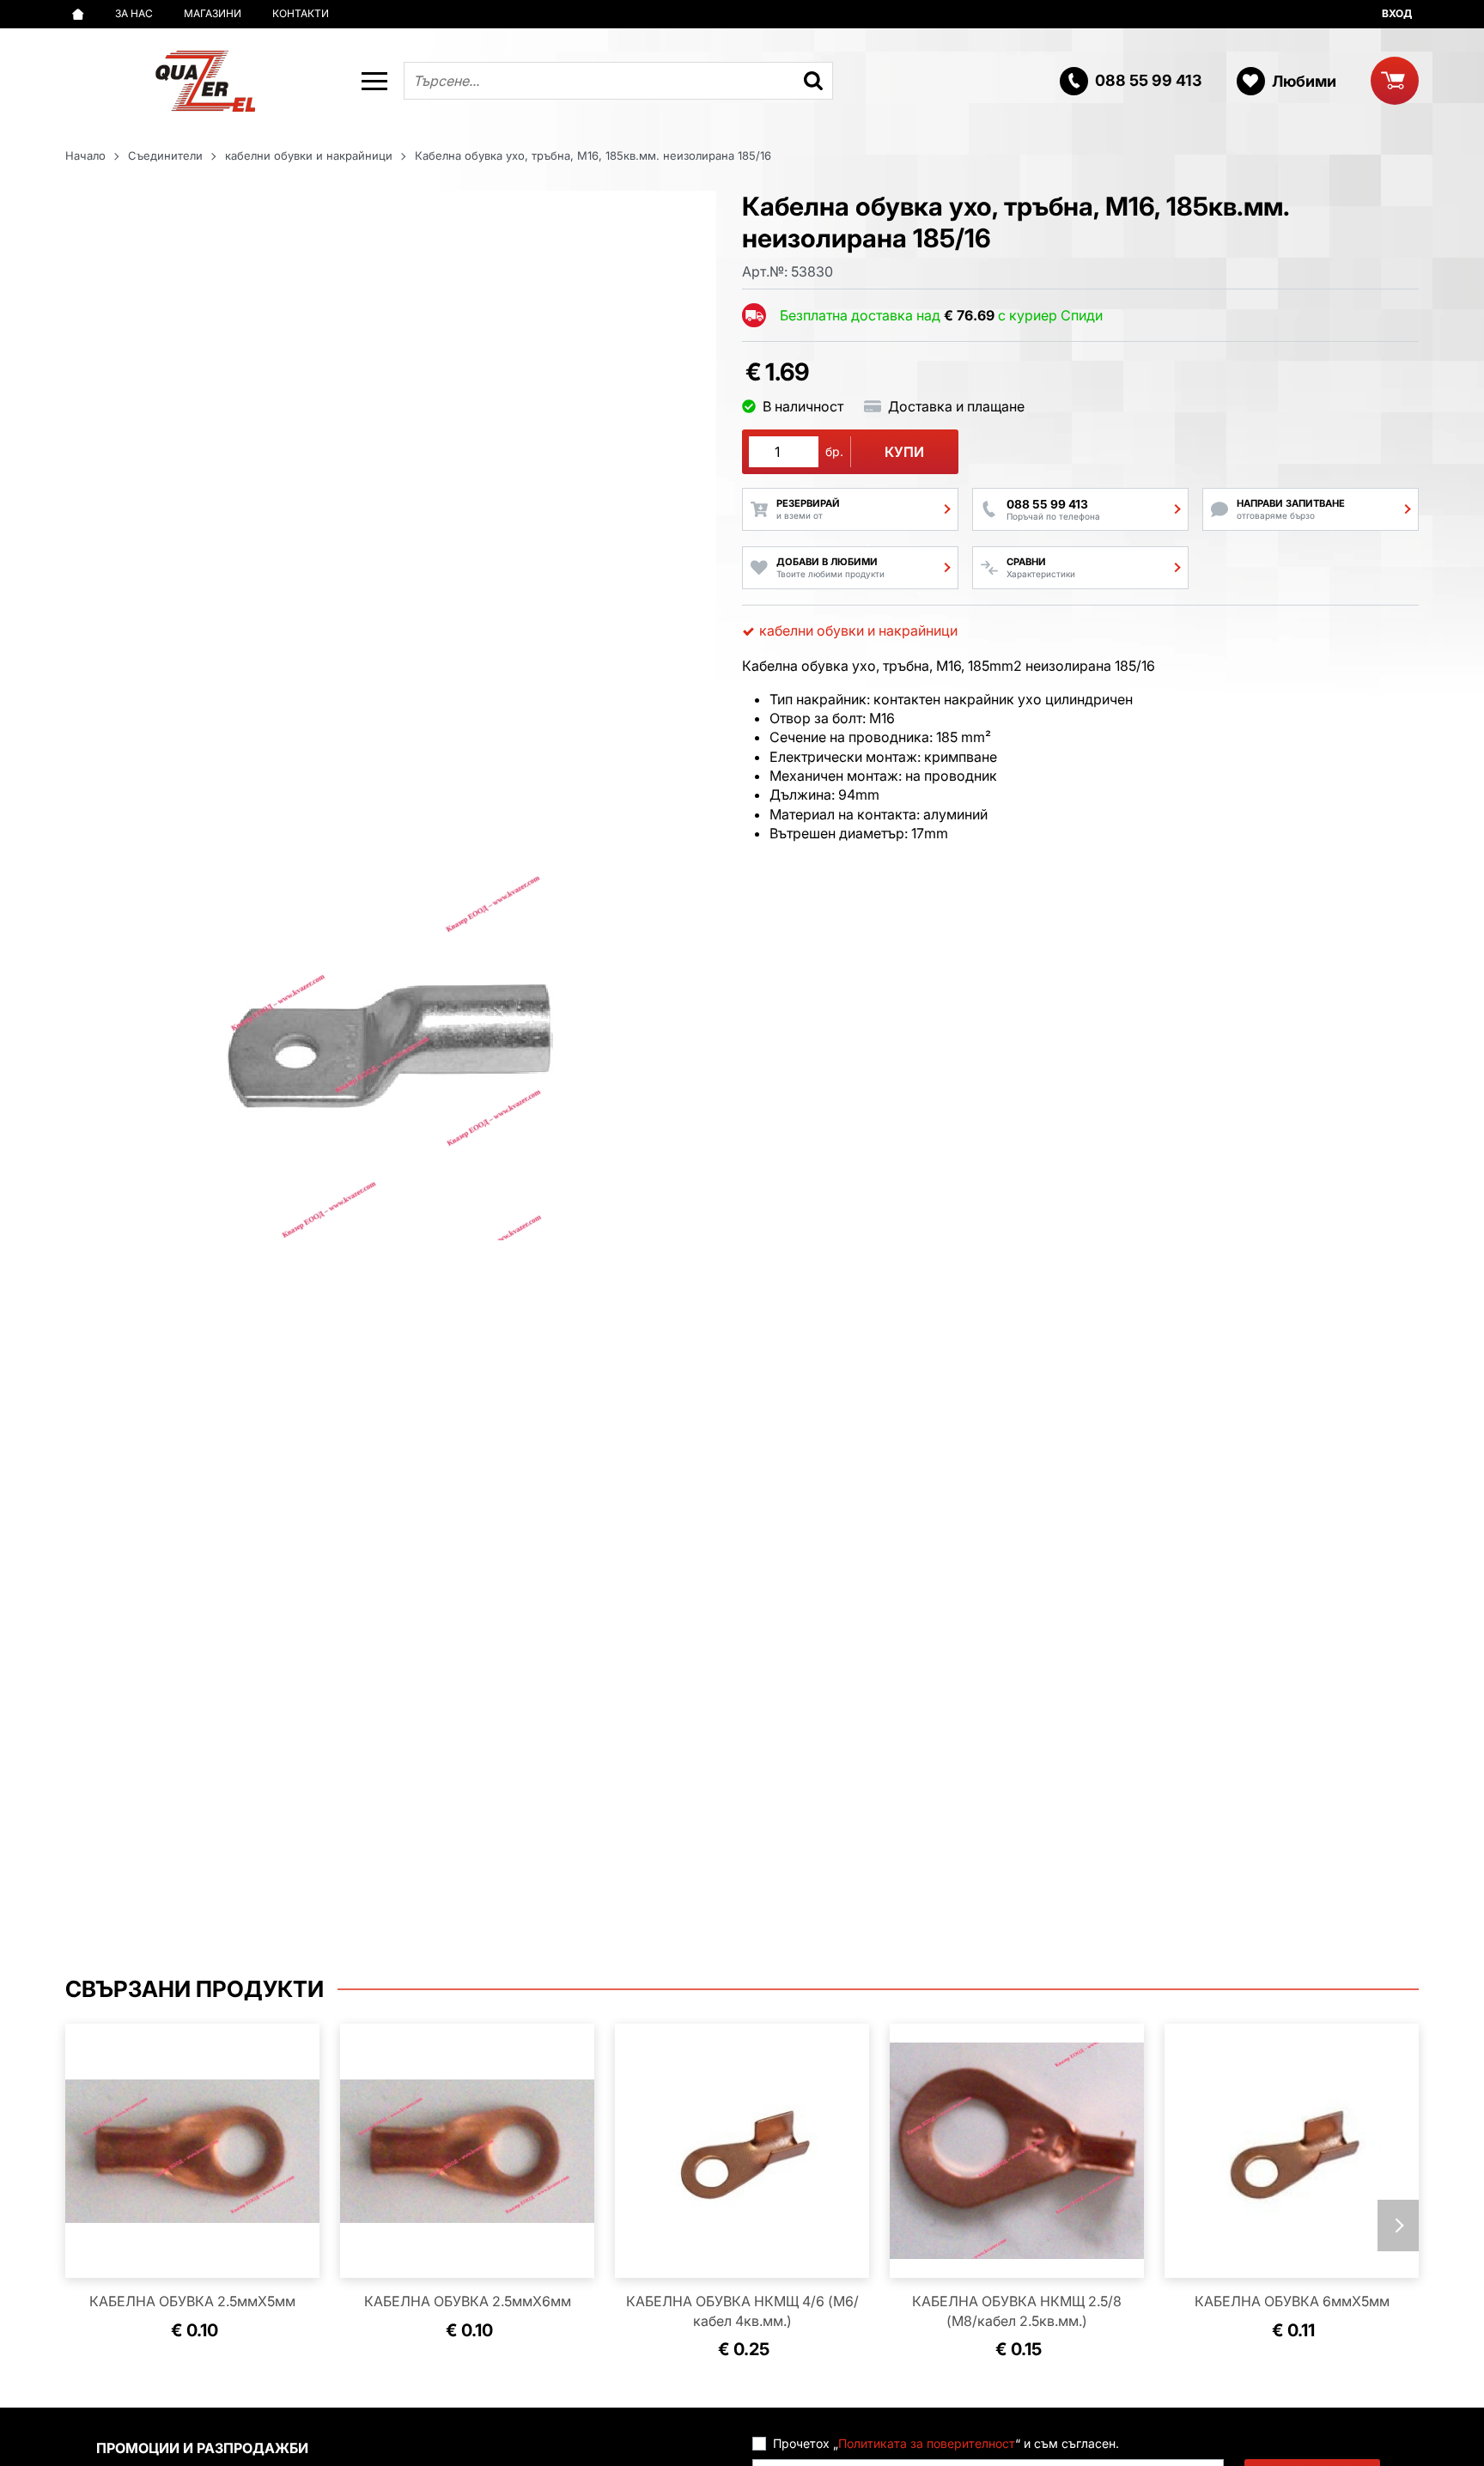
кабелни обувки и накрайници (309, 155)
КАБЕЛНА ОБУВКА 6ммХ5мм (1292, 2301)
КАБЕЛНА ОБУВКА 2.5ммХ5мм (192, 2301)
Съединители (165, 155)
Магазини (213, 13)
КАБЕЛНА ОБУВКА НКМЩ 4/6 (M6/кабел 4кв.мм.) (742, 2311)
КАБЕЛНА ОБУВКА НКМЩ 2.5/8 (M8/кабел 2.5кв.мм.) (1017, 2311)
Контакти (301, 13)
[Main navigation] (374, 81)
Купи (904, 452)
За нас (134, 13)
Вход (1397, 13)
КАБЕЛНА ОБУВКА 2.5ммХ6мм (468, 2301)
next (1398, 2225)
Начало (85, 155)
